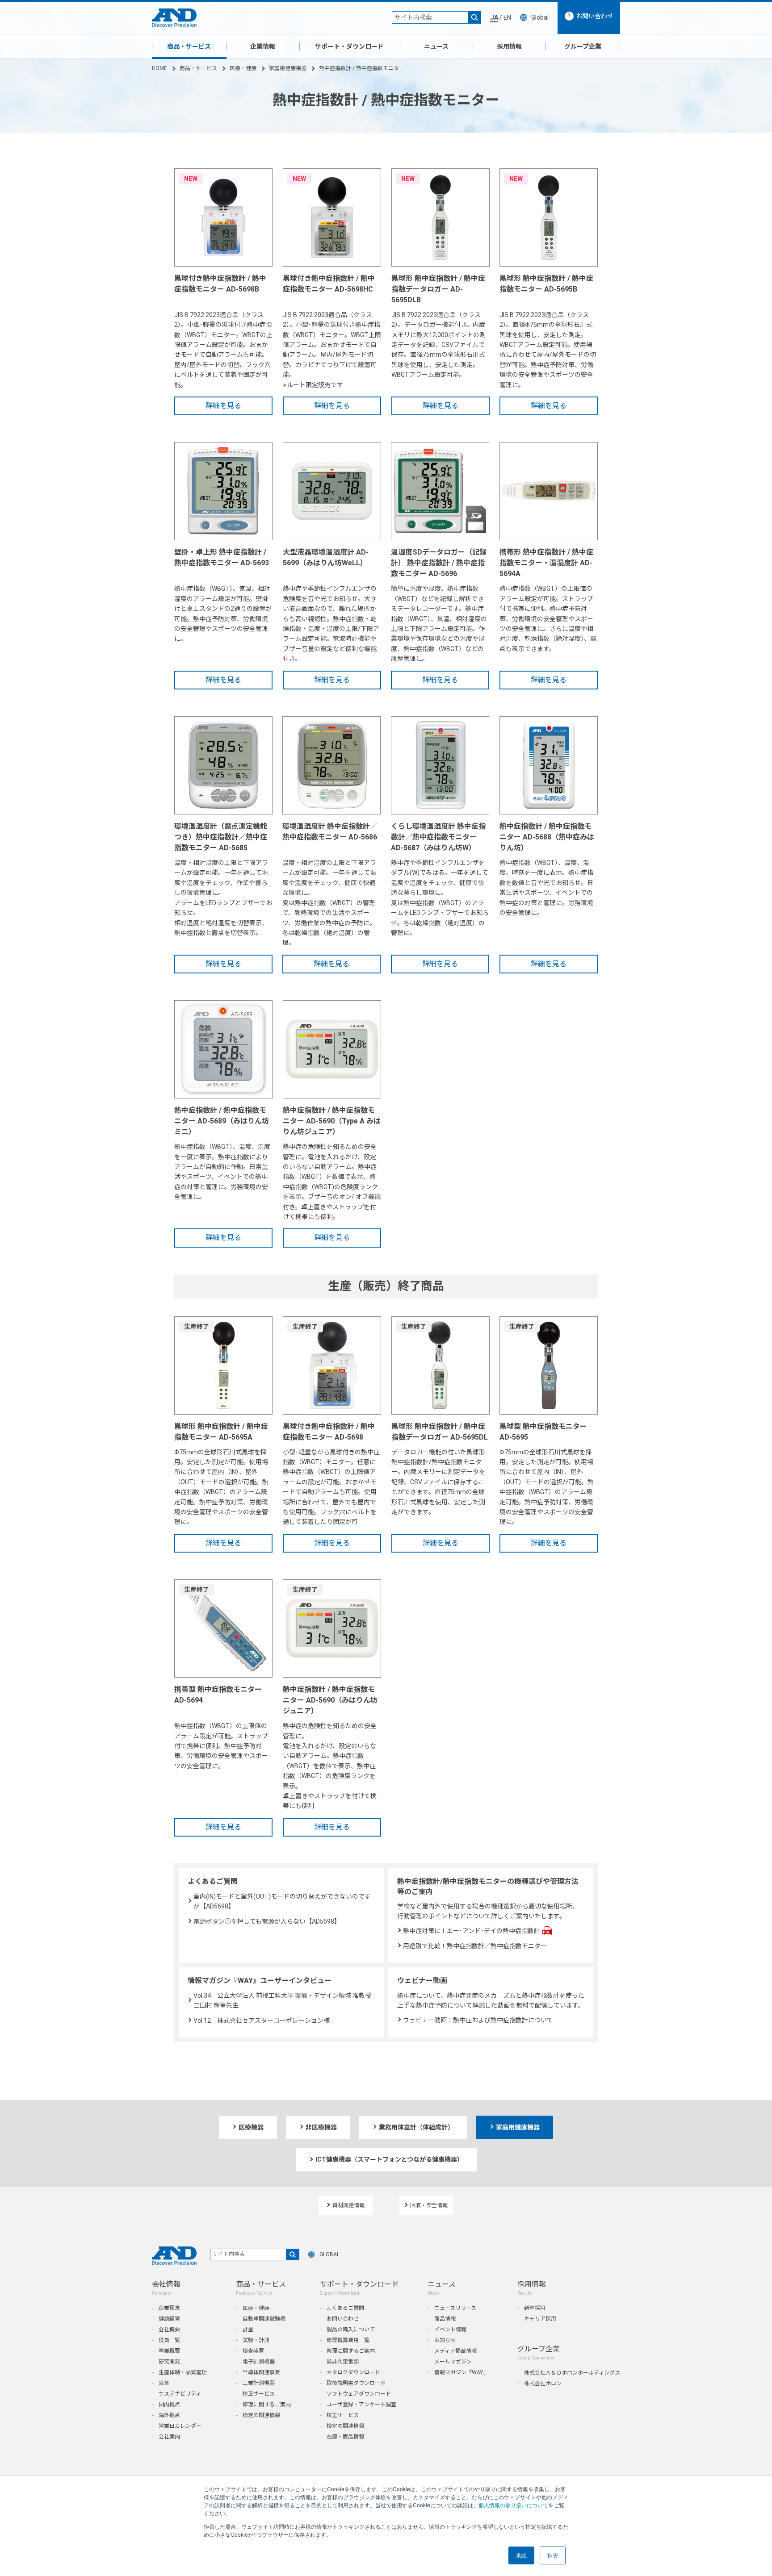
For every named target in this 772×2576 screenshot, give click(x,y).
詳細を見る (223, 406)
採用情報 (509, 46)
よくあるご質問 (345, 2308)
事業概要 (169, 2351)
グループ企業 (583, 46)
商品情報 (445, 2319)
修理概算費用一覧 (348, 2340)
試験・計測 (256, 2340)
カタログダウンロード (353, 2372)
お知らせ (445, 2340)
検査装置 (253, 2351)
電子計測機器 (259, 2362)
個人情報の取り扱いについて (513, 2505)
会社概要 (169, 2330)
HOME (159, 68)
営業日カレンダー (180, 2426)
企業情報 (263, 46)
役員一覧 (169, 2340)
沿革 (164, 2383)
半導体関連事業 (261, 2372)
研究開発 (169, 2362)
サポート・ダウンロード (349, 46)
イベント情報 (450, 2330)
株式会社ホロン (543, 2384)
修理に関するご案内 (267, 2405)
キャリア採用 (540, 2319)
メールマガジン (453, 2362)
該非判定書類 (343, 2362)
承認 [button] (521, 2555)
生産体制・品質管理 (183, 2372)
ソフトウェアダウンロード (359, 2394)
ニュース (436, 46)
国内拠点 (169, 2405)
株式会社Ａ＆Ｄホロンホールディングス (572, 2373)
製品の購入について (351, 2330)
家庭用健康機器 (288, 68)
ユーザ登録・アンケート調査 (361, 2405)
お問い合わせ (343, 2319)
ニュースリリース (455, 2308)
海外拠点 (169, 2415)
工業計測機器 (259, 2383)
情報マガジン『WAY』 (461, 2372)
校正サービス (259, 2394)
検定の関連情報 (261, 2415)
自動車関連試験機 (264, 2319)
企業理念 (169, 2308)
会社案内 (169, 2437)
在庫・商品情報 (345, 2437)
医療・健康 (243, 68)
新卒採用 (535, 2308)
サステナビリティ (180, 2394)
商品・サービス (189, 46)
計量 (248, 2330)
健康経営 (169, 2319)
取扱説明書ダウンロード (356, 2383)
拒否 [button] (553, 2555)
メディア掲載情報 (455, 2351)
